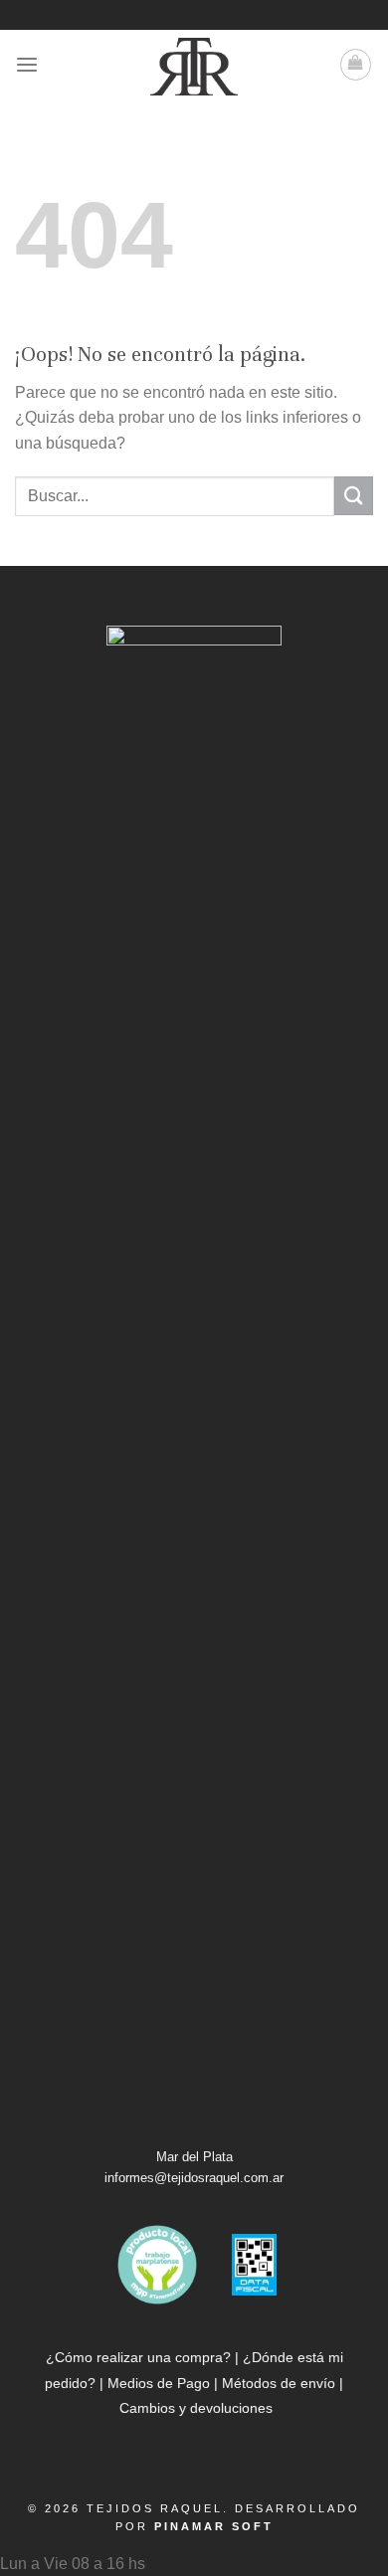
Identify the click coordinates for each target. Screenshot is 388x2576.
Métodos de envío (279, 2383)
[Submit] (354, 496)
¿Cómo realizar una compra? (138, 2357)
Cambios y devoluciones (196, 2408)
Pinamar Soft (214, 2526)
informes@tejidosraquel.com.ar (194, 2178)
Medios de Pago (159, 2383)
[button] (194, 2564)
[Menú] (27, 65)
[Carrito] (356, 65)
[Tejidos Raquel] (194, 67)
